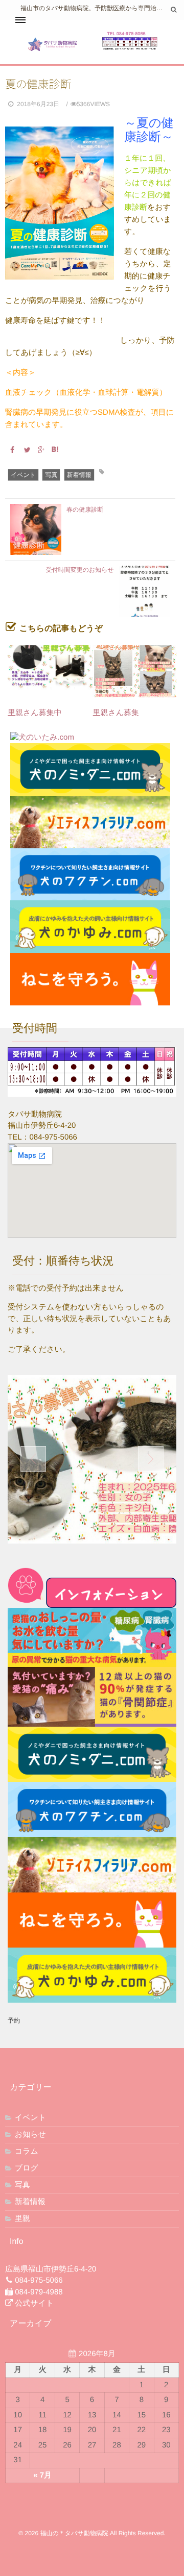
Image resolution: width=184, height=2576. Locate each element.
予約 (14, 2021)
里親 (22, 2219)
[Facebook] (11, 450)
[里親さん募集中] (50, 671)
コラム (27, 2151)
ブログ (27, 2168)
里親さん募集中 (39, 713)
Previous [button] (33, 1459)
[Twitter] (25, 450)
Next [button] (151, 1459)
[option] (92, 1459)
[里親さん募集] (135, 671)
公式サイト (34, 2303)
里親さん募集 (116, 713)
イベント (23, 475)
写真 (51, 475)
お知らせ (30, 2135)
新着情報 (79, 475)
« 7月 (42, 2475)
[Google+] (39, 450)
